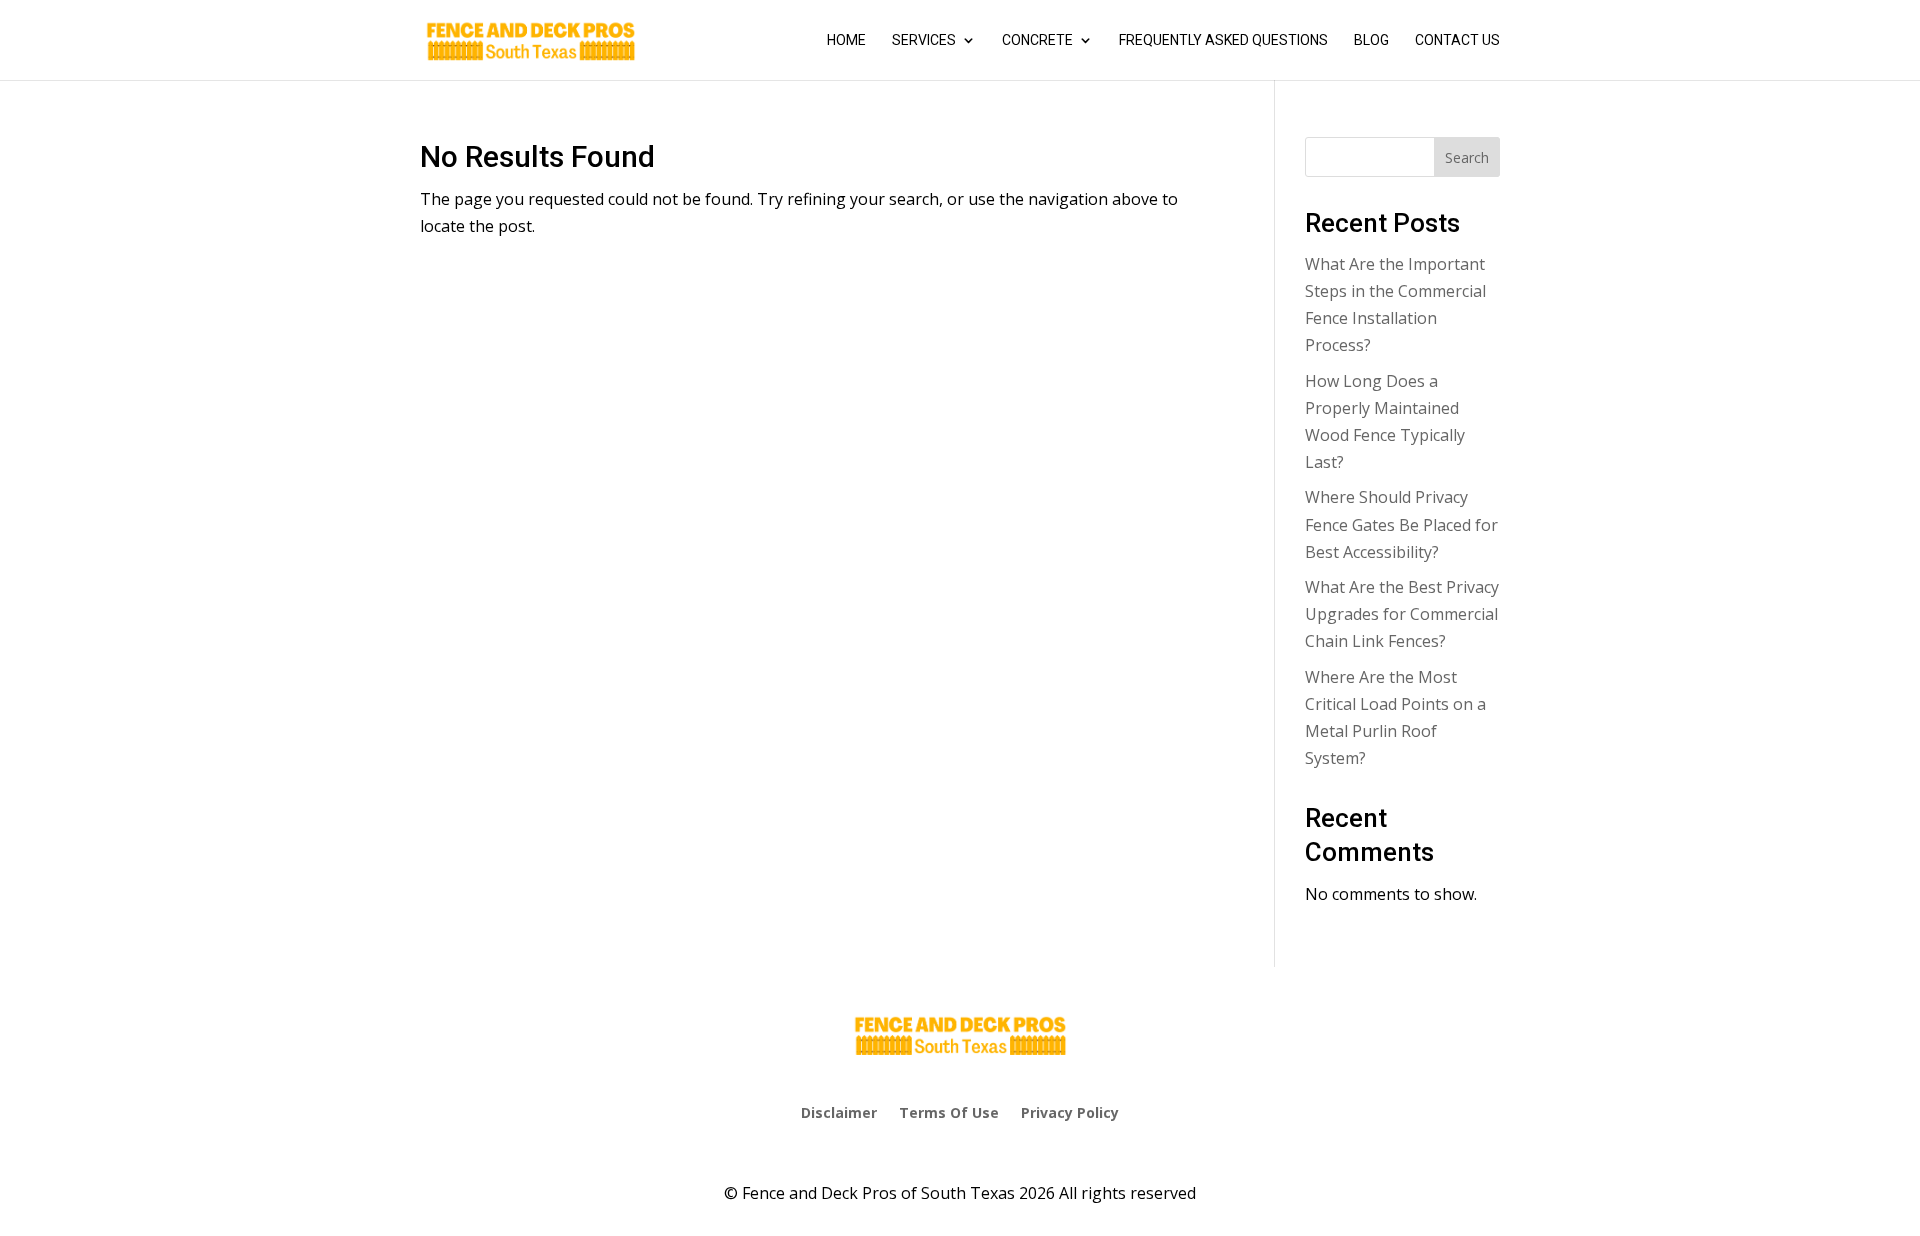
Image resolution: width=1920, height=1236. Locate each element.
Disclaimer (839, 1112)
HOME (846, 40)
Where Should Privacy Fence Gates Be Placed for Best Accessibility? (1401, 524)
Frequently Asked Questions (1223, 40)
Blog (1371, 40)
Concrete (1037, 40)
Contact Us (1457, 40)
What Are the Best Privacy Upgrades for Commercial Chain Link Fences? (1402, 614)
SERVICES (924, 40)
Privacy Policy (1070, 1112)
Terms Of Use (949, 1112)
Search (1467, 157)
